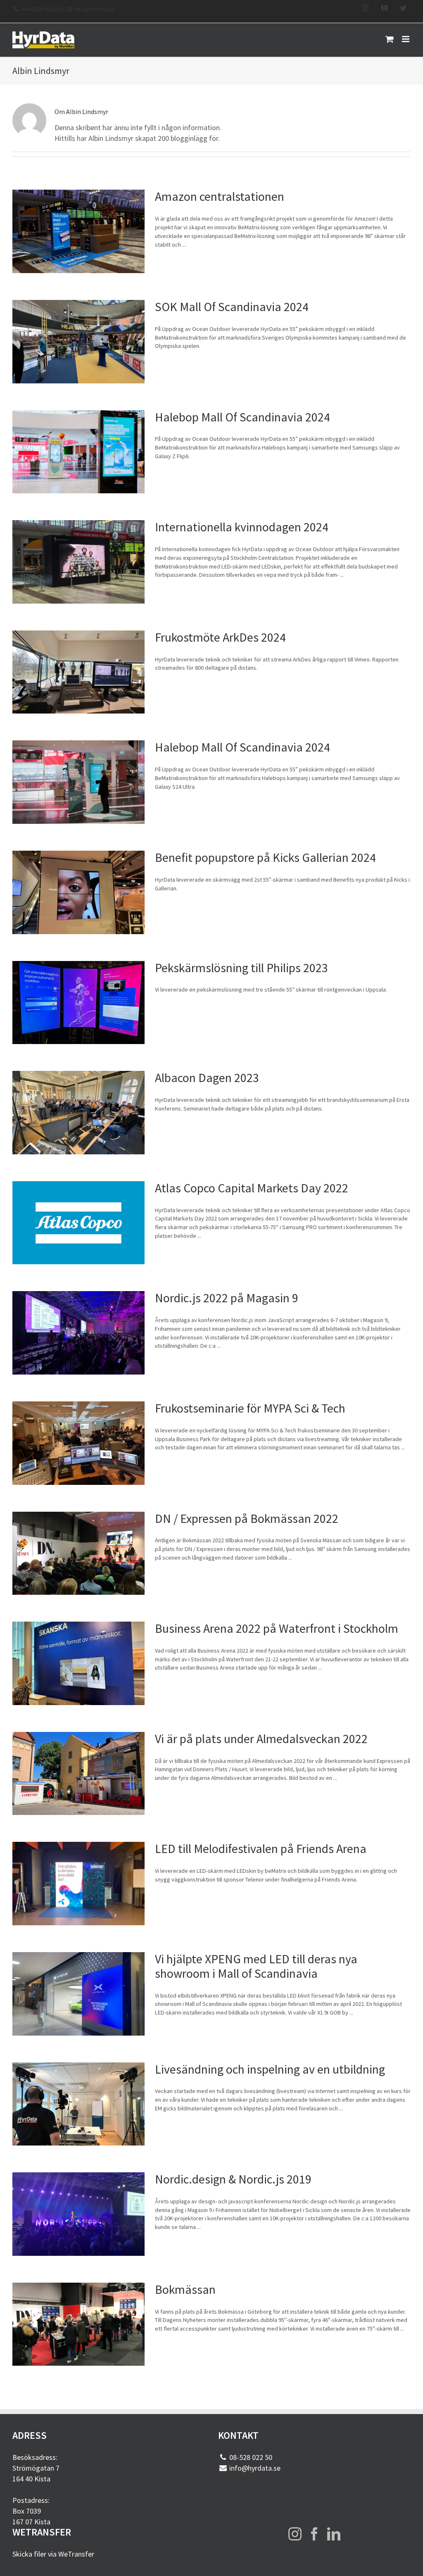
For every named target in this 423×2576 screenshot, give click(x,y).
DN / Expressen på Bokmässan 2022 (247, 1519)
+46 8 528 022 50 (41, 9)
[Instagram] (295, 2534)
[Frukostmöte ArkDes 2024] (78, 672)
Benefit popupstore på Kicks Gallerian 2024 (265, 857)
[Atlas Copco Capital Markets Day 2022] (78, 1223)
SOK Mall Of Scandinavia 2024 (232, 307)
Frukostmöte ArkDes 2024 (220, 637)
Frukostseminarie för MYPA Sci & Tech (250, 1408)
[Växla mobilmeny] (406, 39)
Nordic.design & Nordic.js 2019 (233, 2179)
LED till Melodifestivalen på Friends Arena (261, 1849)
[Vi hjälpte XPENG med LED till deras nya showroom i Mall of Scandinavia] (78, 1994)
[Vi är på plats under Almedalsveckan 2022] (78, 1774)
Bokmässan (185, 2289)
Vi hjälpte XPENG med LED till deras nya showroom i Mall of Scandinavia (256, 1966)
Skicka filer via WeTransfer (53, 2554)
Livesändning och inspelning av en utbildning (270, 2069)
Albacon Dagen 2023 (207, 1078)
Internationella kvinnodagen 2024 (242, 527)
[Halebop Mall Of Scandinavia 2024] (78, 452)
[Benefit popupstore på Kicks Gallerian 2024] (78, 892)
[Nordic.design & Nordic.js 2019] (78, 2214)
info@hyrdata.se (95, 9)
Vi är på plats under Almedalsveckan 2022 (261, 1739)
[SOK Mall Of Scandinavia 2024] (78, 342)
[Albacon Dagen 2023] (78, 1113)
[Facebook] (314, 2534)
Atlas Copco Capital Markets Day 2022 (252, 1188)
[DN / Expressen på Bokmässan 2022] (78, 1553)
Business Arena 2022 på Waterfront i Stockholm (277, 1628)
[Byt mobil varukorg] (390, 39)
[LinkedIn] (334, 2534)
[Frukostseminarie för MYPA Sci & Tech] (78, 1443)
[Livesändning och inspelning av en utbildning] (78, 2104)
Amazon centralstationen (220, 196)
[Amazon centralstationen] (78, 231)
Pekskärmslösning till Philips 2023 (241, 968)
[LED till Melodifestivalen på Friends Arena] (78, 1884)
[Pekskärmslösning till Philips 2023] (78, 1003)
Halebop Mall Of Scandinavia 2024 (242, 417)
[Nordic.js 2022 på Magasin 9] (78, 1333)
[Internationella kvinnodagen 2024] (78, 562)
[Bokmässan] (78, 2324)
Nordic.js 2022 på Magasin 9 (227, 1298)
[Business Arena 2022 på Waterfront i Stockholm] (78, 1663)
